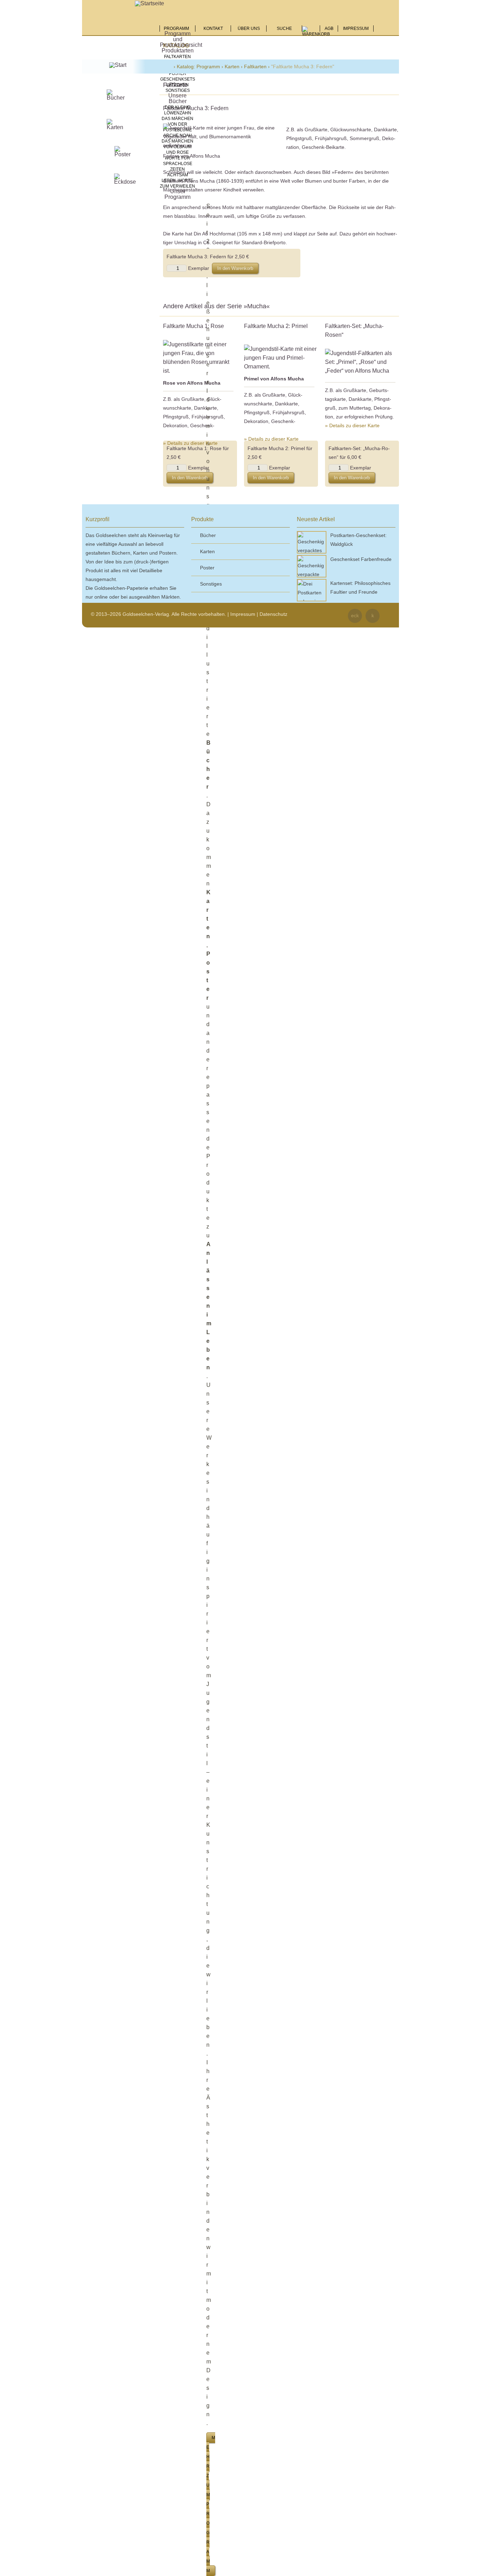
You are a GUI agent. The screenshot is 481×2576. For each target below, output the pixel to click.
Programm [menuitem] (177, 29)
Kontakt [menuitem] (213, 29)
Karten (232, 67)
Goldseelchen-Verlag (168, 67)
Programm (208, 67)
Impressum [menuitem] (356, 29)
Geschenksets (178, 79)
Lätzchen (177, 85)
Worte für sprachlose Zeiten (178, 164)
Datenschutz (273, 614)
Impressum (243, 614)
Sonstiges (178, 90)
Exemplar (199, 268)
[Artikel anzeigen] (200, 358)
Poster (178, 74)
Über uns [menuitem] (249, 29)
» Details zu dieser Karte (190, 443)
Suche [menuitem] (284, 29)
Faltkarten (177, 57)
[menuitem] (316, 33)
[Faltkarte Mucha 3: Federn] (219, 137)
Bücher (208, 535)
